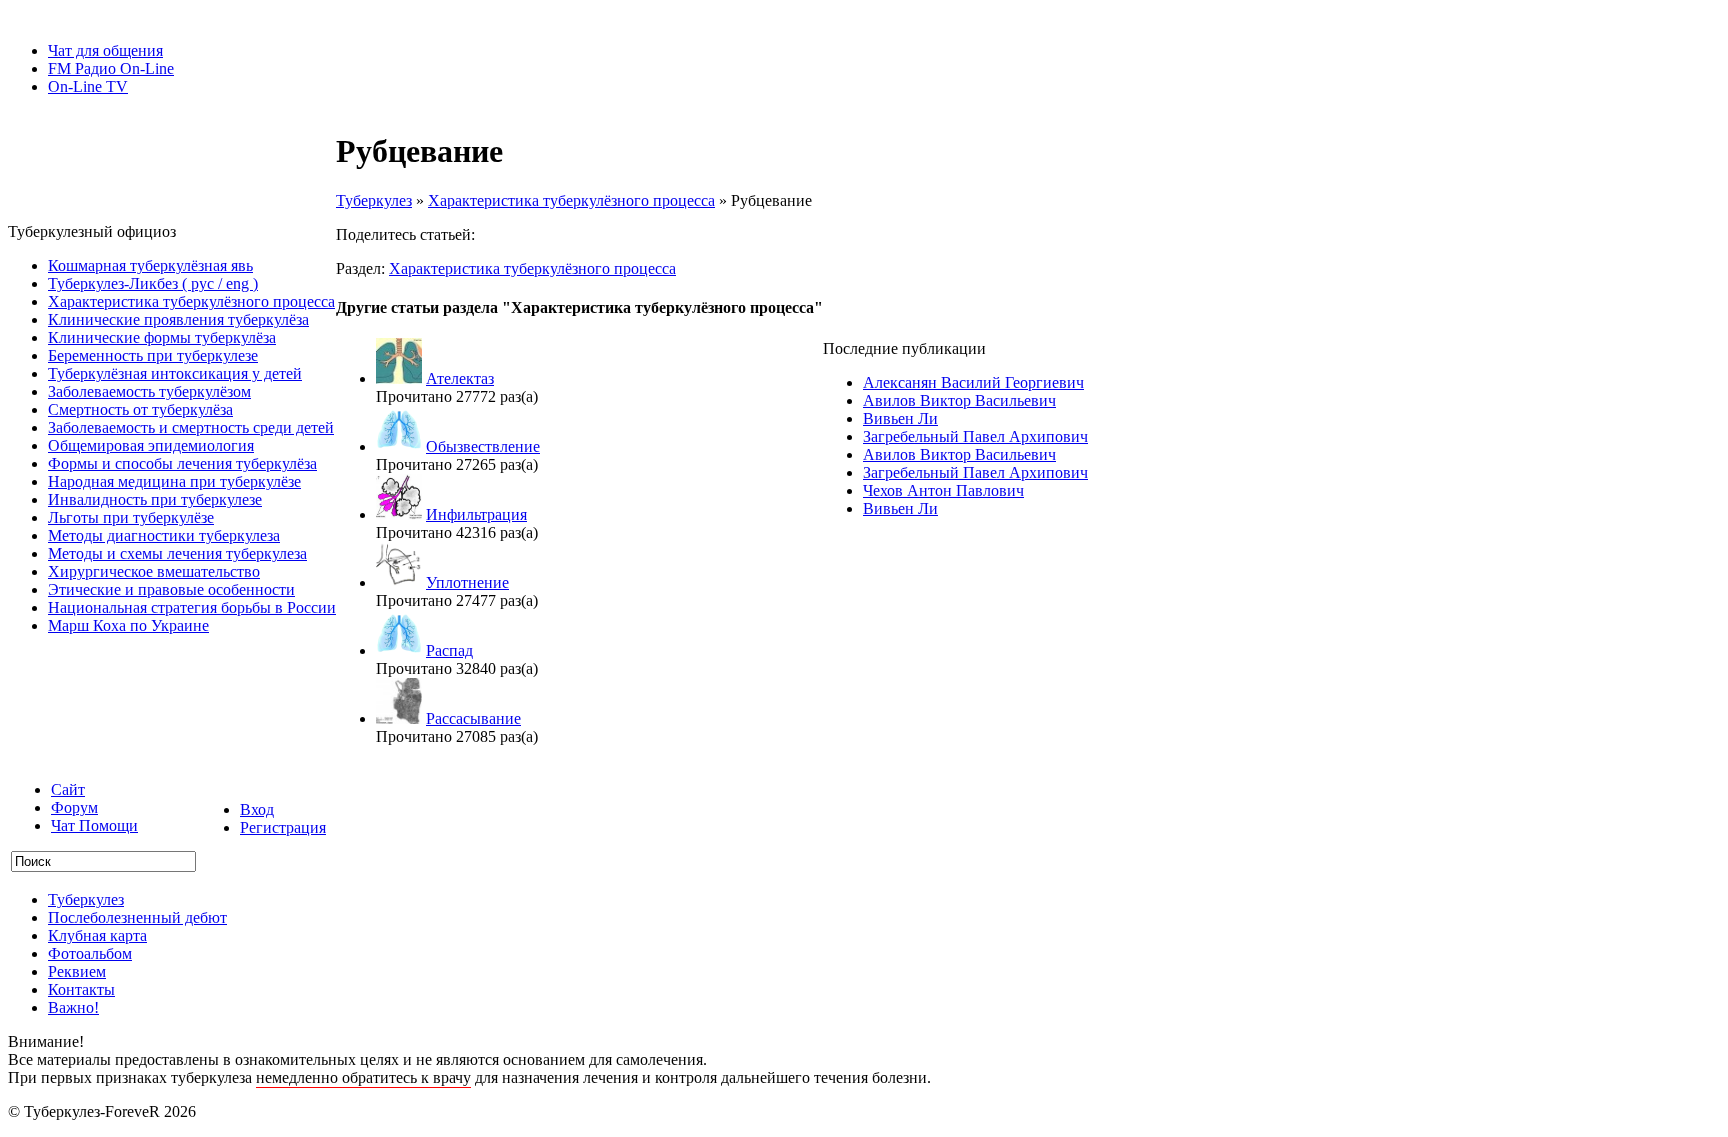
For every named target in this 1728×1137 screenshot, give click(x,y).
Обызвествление (483, 446)
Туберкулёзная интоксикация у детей (175, 373)
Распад (449, 650)
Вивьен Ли (900, 418)
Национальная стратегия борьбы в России (192, 607)
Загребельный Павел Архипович (975, 436)
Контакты (81, 989)
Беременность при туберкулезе (153, 355)
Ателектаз (460, 378)
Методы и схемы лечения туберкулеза (177, 553)
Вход (257, 809)
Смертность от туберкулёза (140, 409)
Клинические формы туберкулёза (162, 337)
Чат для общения (105, 50)
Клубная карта (97, 935)
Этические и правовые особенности (171, 589)
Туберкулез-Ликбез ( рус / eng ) (153, 283)
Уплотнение (467, 582)
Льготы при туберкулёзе (131, 517)
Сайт (68, 789)
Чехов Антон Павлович (943, 490)
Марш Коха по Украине (128, 625)
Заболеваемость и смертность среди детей (191, 427)
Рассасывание (473, 718)
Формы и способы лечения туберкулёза (182, 463)
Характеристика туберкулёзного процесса (191, 301)
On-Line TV (88, 86)
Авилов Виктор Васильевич (959, 400)
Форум (74, 807)
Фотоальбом (90, 953)
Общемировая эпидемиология (151, 445)
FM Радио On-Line (111, 68)
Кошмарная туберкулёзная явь (150, 265)
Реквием (77, 971)
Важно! (73, 1007)
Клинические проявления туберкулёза (178, 319)
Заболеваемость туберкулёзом (149, 391)
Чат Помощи (94, 825)
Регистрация (283, 827)
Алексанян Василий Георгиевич (973, 382)
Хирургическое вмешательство (154, 571)
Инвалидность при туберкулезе (155, 499)
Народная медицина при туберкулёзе (174, 481)
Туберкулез (374, 200)
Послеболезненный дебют (137, 917)
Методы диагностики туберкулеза (164, 535)
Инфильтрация (476, 514)
